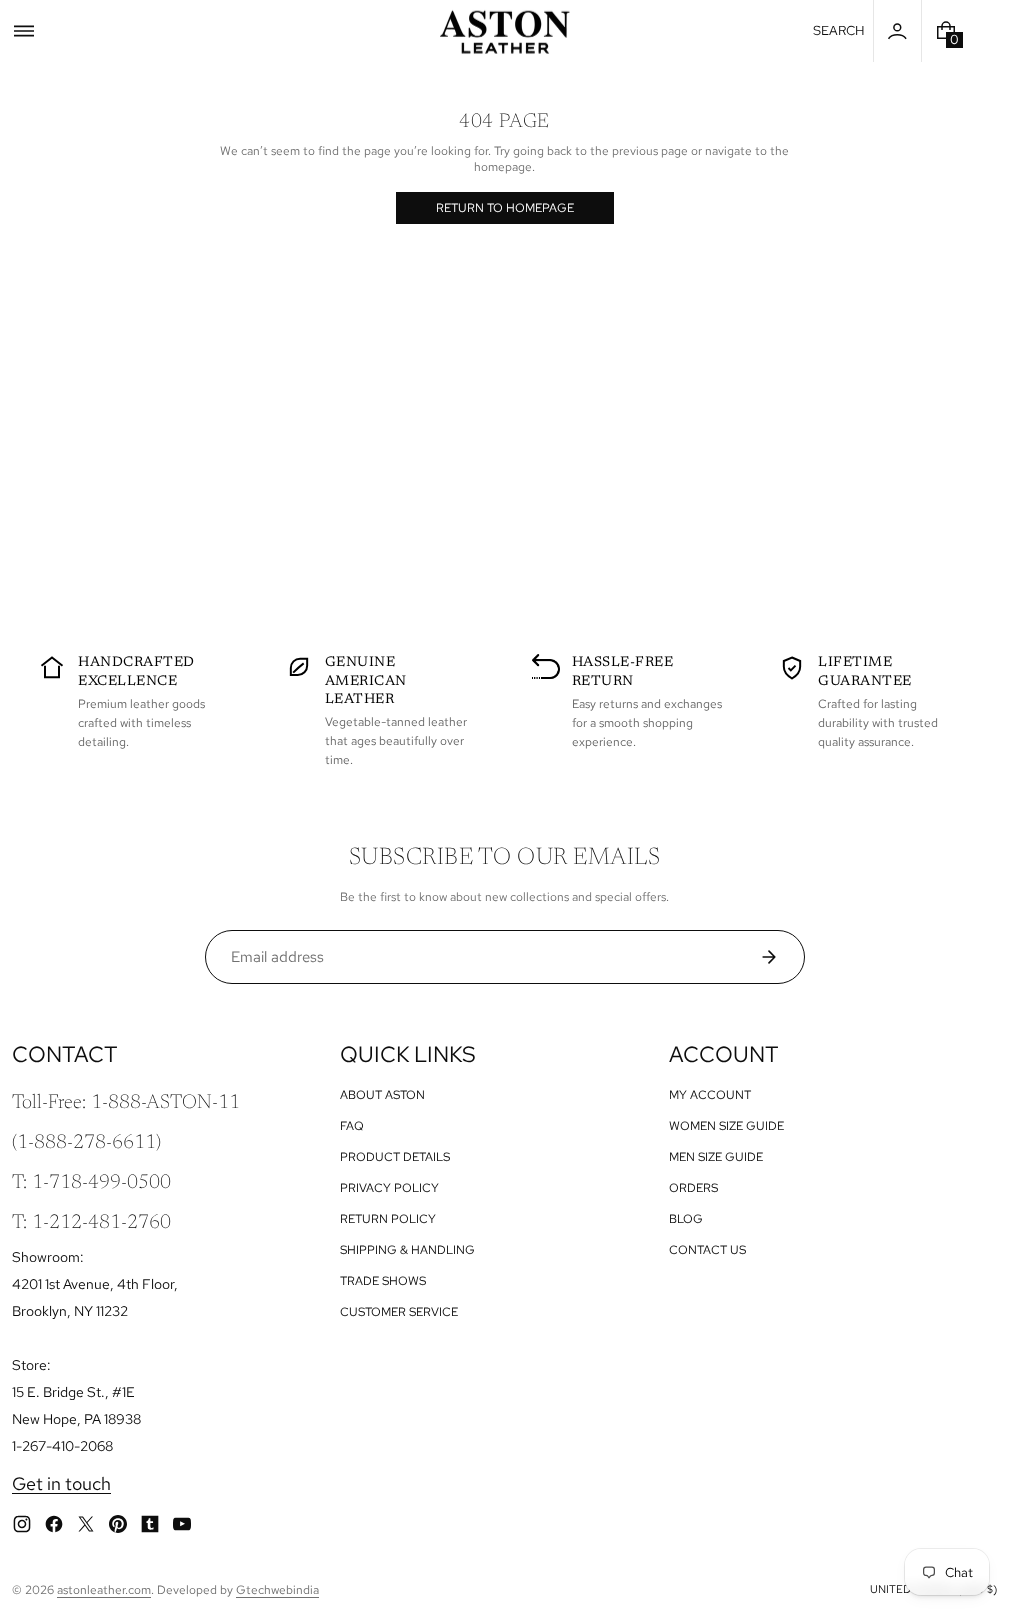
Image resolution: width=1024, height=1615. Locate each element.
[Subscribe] (776, 957)
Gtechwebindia (277, 1590)
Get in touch (61, 1483)
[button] (24, 31)
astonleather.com (104, 1590)
